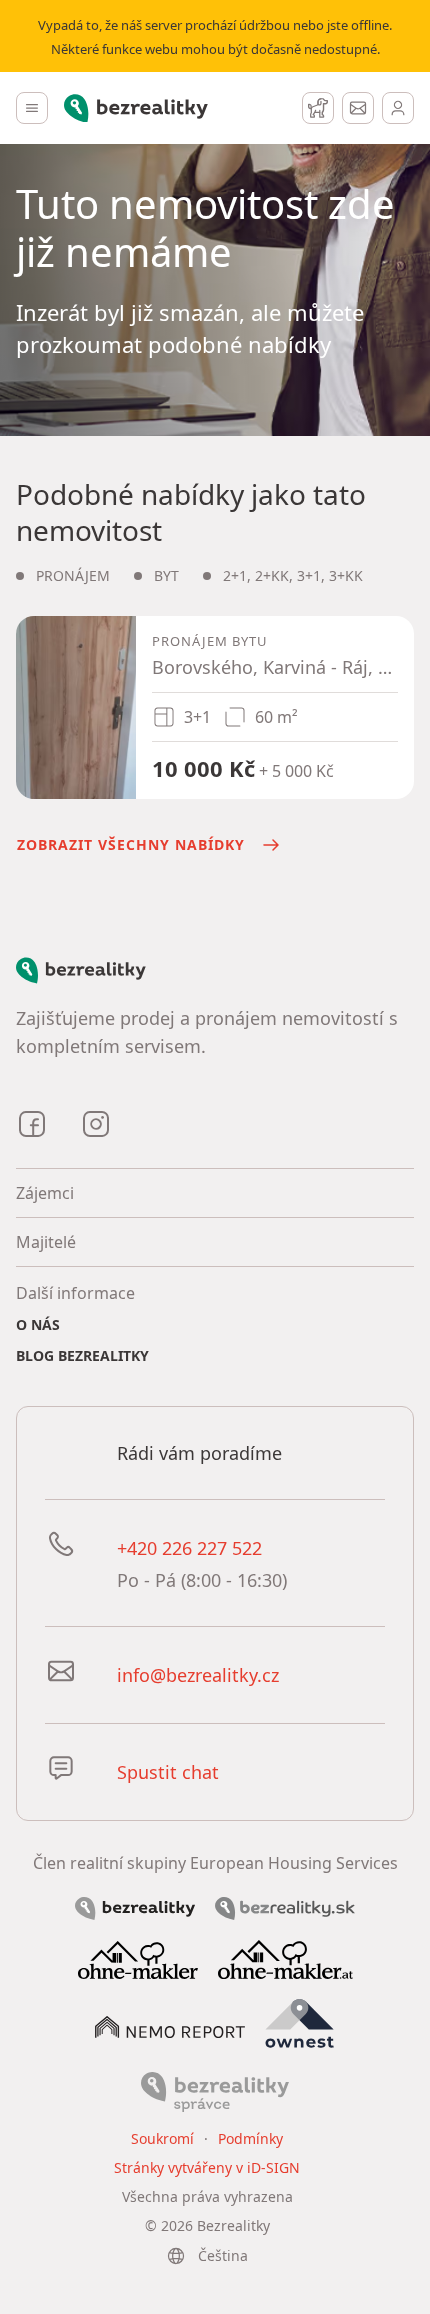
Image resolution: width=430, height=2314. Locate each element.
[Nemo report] (170, 2025)
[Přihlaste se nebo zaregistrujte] (398, 108)
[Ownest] (300, 2024)
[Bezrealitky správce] (215, 2091)
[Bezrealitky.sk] (285, 1907)
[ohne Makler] (138, 1958)
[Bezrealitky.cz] (135, 1907)
